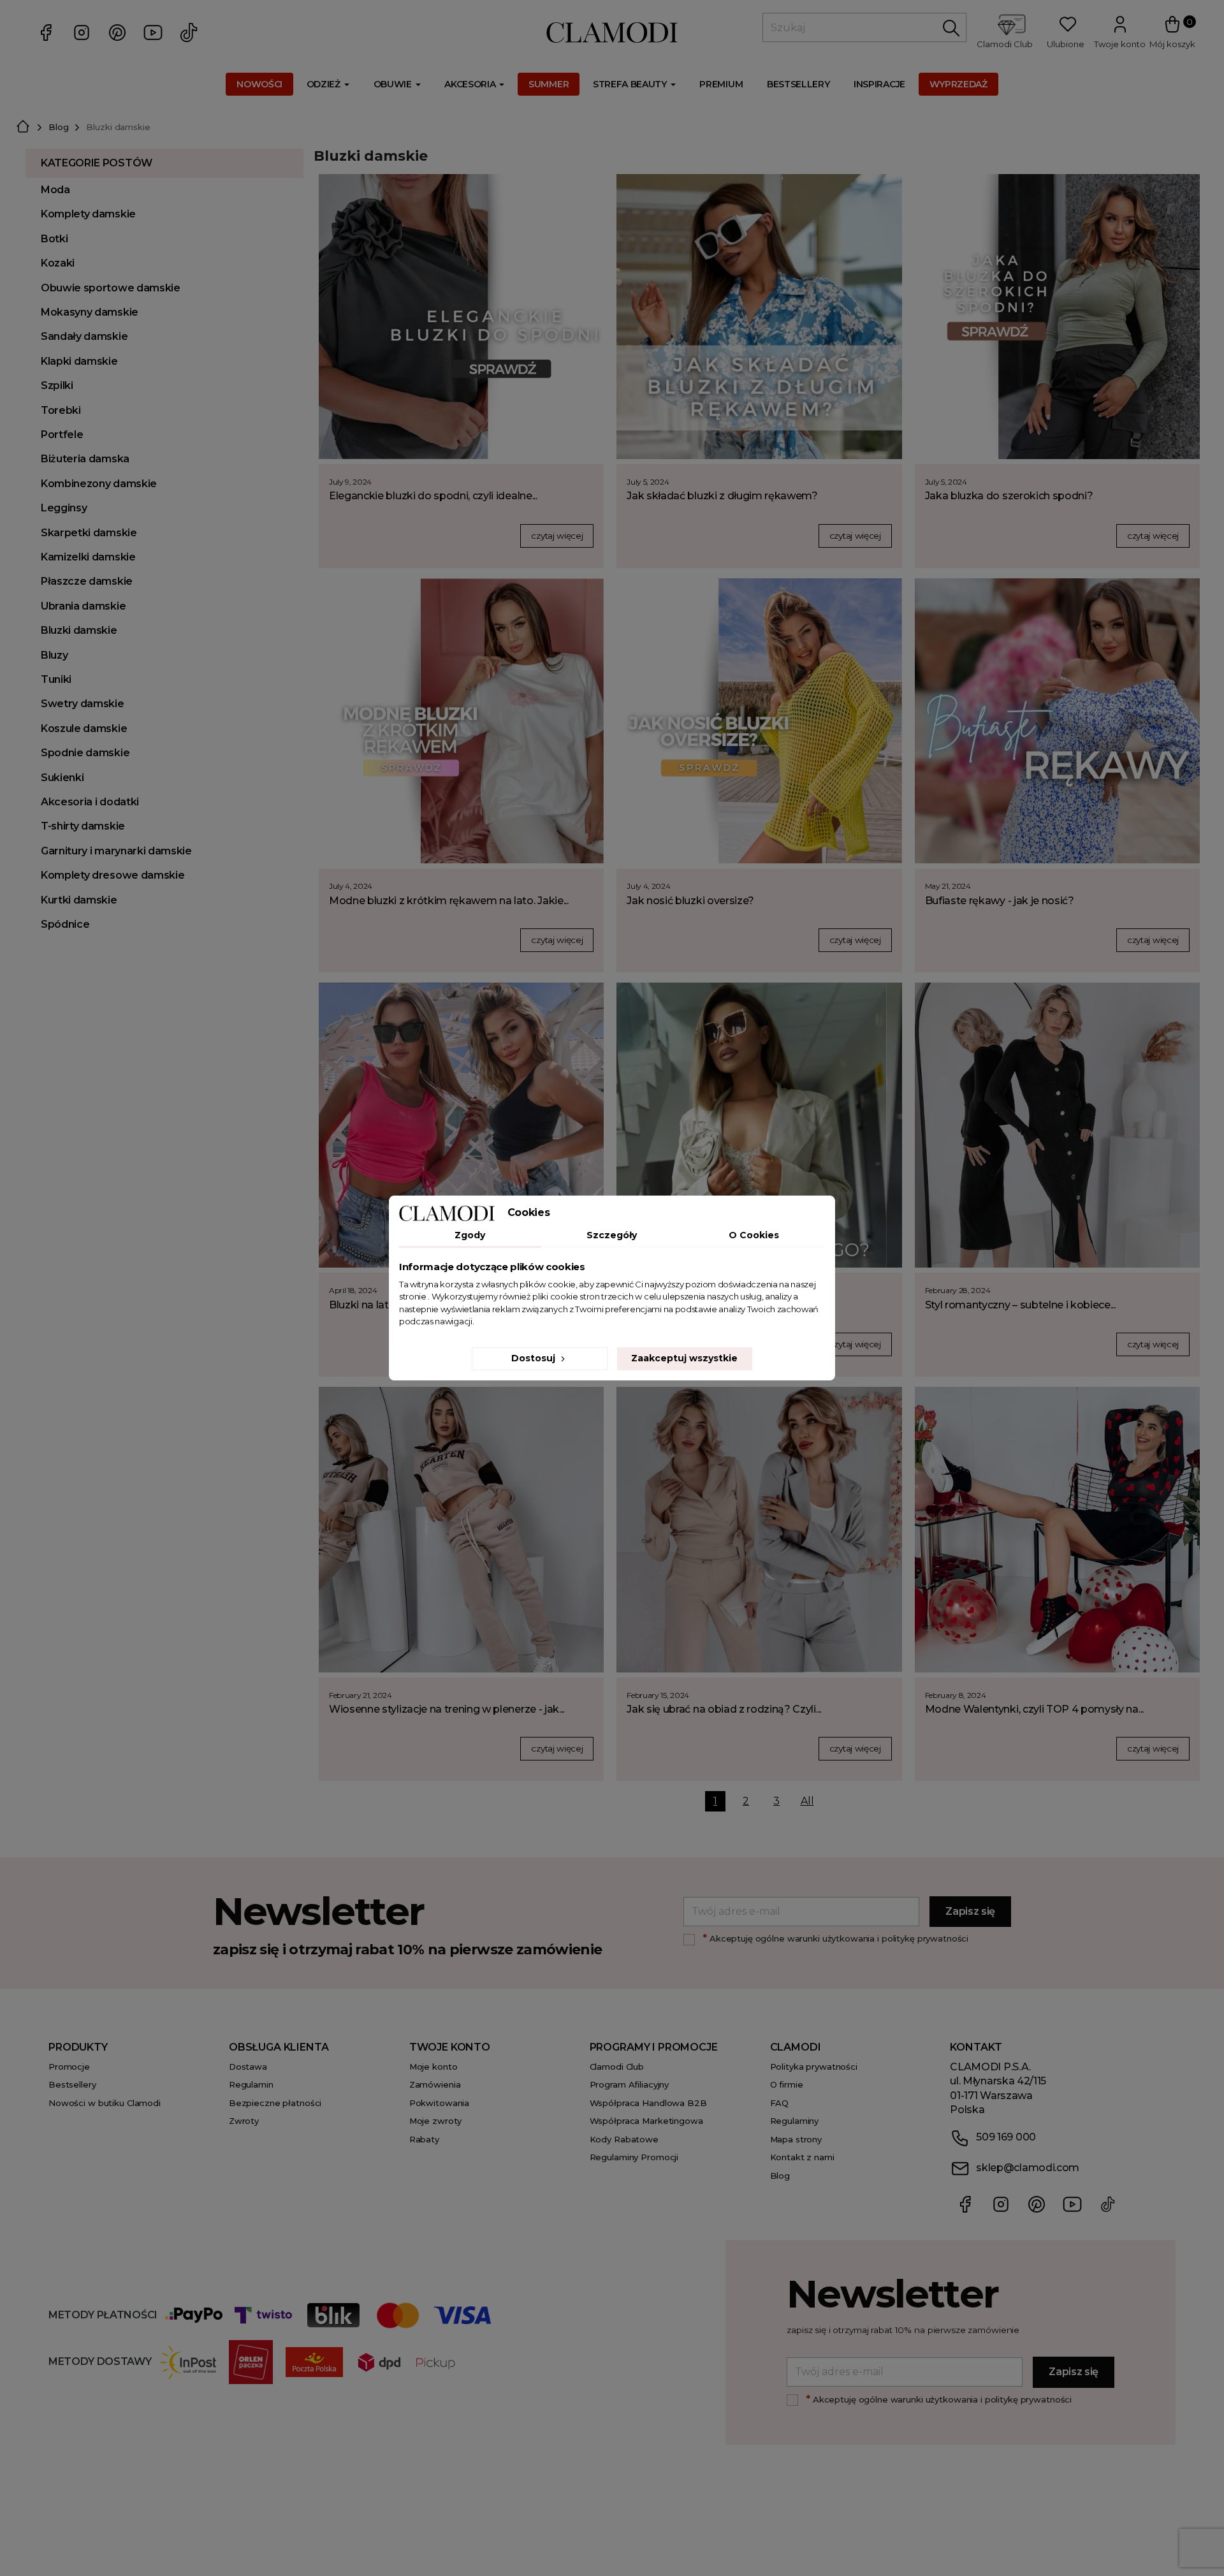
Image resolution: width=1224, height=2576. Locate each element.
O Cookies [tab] (754, 1235)
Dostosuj (535, 1358)
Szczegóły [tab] (612, 1235)
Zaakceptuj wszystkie (684, 1358)
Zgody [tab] (470, 1235)
